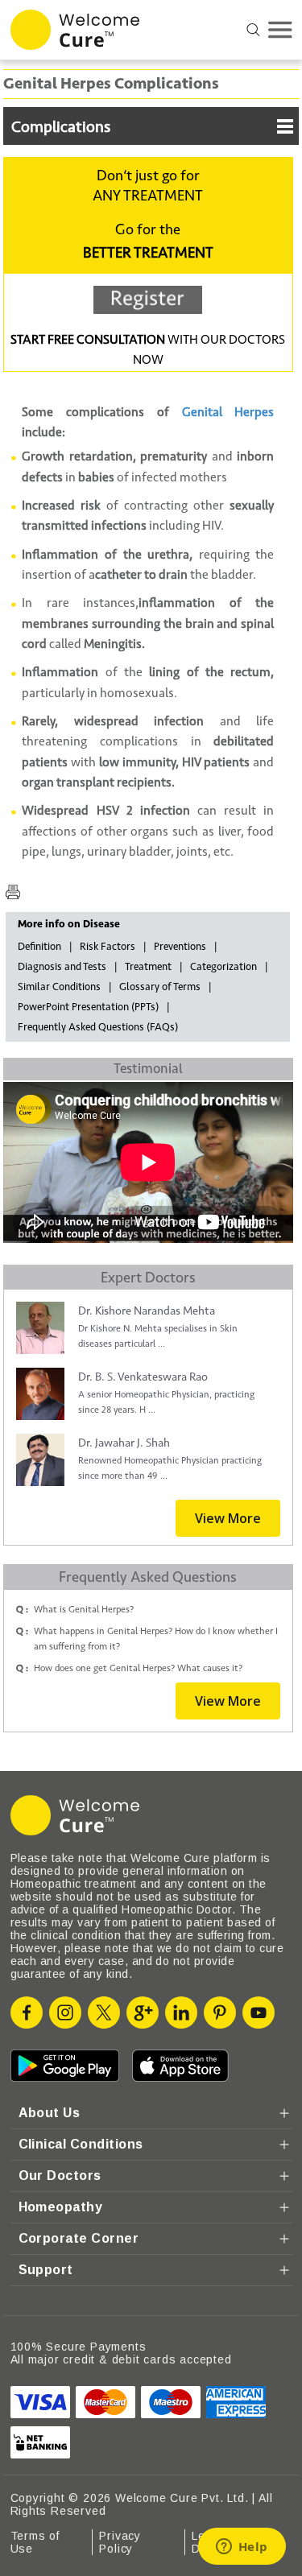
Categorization (223, 967)
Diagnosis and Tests (62, 967)
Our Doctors (60, 2176)
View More (228, 1518)
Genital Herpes (228, 412)
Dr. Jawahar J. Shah (124, 1443)
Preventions (180, 947)
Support (46, 2270)
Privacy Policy (120, 2542)
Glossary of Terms (160, 987)
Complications (61, 127)
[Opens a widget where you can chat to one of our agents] (242, 2548)
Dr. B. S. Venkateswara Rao (143, 1377)
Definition (39, 947)
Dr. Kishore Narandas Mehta (147, 1311)
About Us (50, 2113)
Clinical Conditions (81, 2144)
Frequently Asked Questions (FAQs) (98, 1027)
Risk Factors (108, 947)
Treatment (148, 967)
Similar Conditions (59, 987)
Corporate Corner (79, 2238)
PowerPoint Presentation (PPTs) (88, 1007)
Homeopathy (61, 2207)
